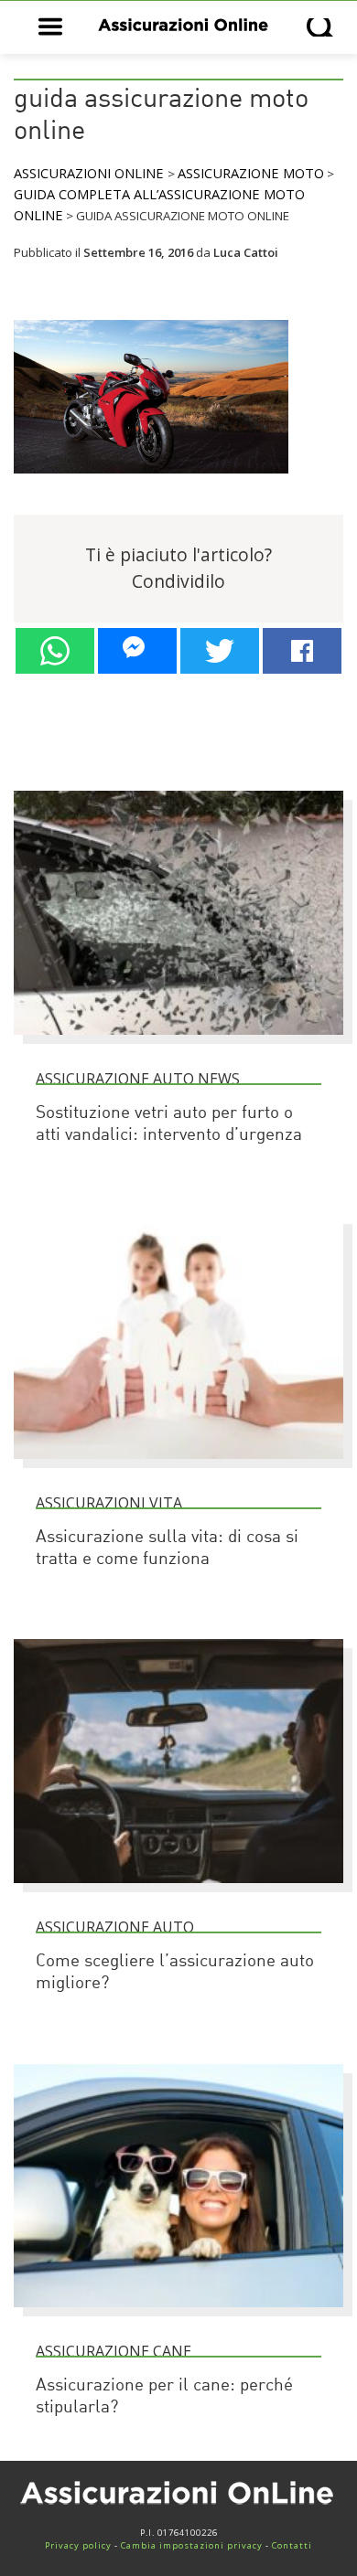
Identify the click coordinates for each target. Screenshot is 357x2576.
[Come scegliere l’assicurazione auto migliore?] (178, 1891)
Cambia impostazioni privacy (192, 2545)
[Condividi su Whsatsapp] (55, 651)
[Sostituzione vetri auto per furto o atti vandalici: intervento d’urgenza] (178, 1043)
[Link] (151, 482)
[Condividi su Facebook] (302, 651)
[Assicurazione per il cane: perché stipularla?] (178, 2315)
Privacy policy (78, 2545)
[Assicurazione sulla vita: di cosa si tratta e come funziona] (178, 1467)
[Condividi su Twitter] (220, 651)
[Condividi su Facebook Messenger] (137, 651)
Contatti (292, 2545)
